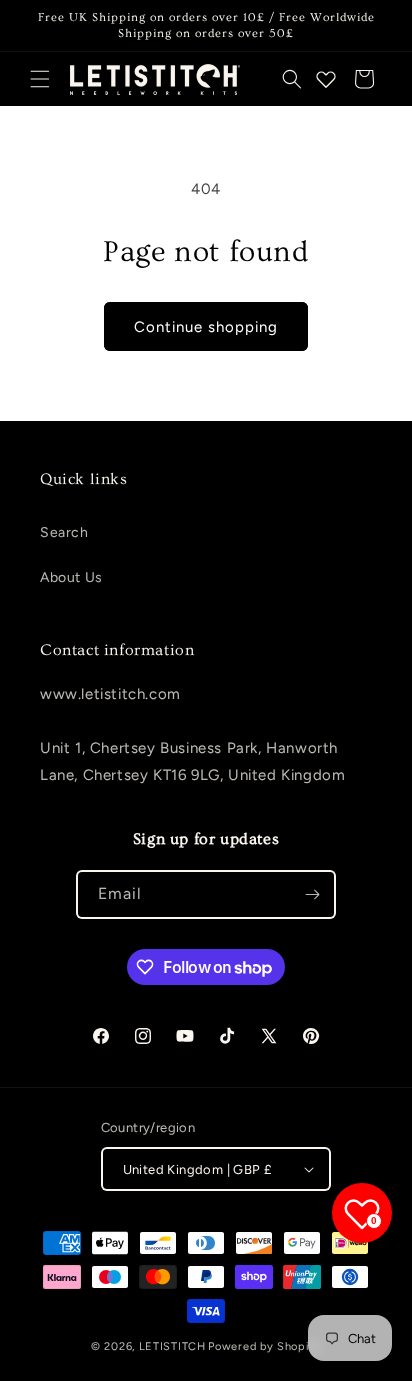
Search (64, 532)
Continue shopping (206, 327)
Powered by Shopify (264, 1346)
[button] (40, 79)
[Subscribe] (312, 894)
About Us (71, 577)
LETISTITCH (172, 1346)
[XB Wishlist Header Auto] (326, 79)
